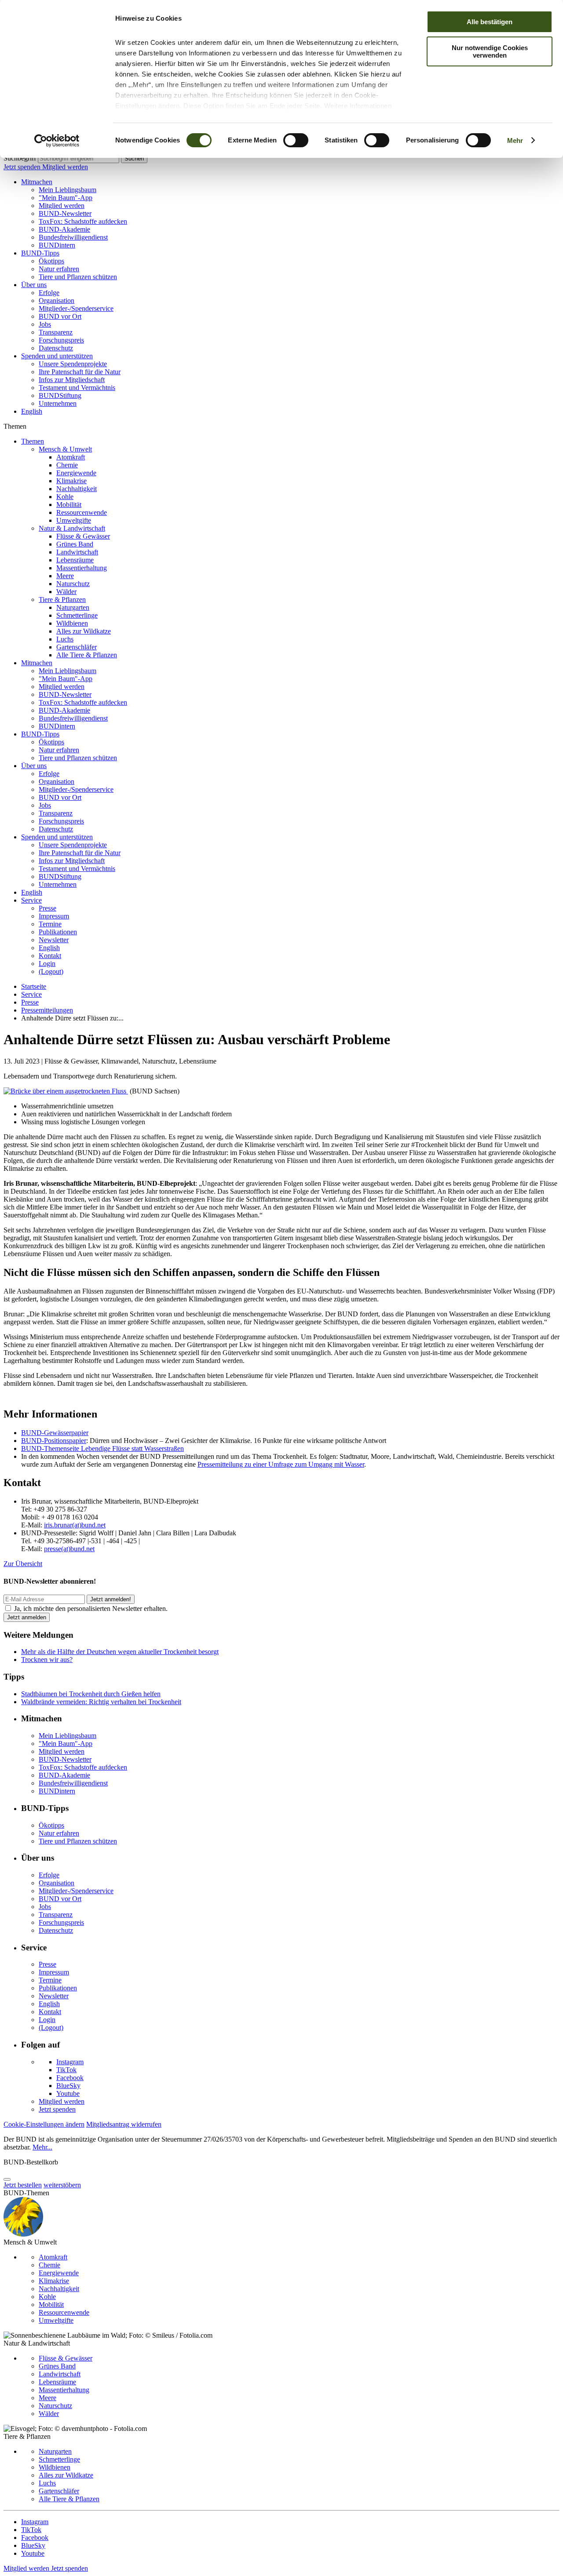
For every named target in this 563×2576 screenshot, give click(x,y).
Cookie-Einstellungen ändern (44, 2124)
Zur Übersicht (23, 1564)
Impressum (54, 916)
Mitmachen (37, 182)
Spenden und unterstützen (57, 356)
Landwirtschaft (77, 552)
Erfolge (49, 293)
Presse (48, 908)
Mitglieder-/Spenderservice (76, 308)
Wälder (66, 592)
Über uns (34, 285)
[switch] (296, 140)
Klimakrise (71, 481)
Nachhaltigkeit (77, 489)
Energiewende (76, 473)
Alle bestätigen (490, 22)
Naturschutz (73, 584)
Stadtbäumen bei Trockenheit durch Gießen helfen (91, 1694)
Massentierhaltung (82, 568)
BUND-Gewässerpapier (55, 1433)
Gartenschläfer (77, 647)
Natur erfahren (59, 269)
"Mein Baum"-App (66, 198)
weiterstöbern (62, 2185)
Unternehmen (58, 403)
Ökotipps (51, 261)
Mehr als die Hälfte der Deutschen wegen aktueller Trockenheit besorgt (120, 1652)
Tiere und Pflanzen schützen (78, 277)
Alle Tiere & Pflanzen (87, 655)
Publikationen (58, 932)
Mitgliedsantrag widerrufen (124, 2124)
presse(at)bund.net (69, 1549)
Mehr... (42, 2147)
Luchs (65, 639)
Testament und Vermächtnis (77, 388)
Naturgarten (73, 607)
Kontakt (50, 956)
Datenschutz (56, 348)
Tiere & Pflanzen (62, 599)
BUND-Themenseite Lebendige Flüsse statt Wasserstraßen (102, 1448)
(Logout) (51, 971)
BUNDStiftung (60, 395)
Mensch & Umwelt (65, 449)
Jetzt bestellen (23, 2185)
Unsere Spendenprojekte (73, 364)
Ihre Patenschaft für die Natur (80, 372)
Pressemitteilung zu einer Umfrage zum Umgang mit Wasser (281, 1464)
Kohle (65, 497)
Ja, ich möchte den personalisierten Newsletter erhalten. (91, 1609)
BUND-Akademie (64, 229)
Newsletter (54, 940)
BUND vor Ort (60, 316)
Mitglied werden (65, 167)
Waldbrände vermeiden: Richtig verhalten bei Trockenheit (101, 1702)
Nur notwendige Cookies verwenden (490, 51)
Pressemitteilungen (47, 1010)
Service (31, 900)
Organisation (57, 301)
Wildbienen (72, 623)
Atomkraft (71, 457)
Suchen (134, 158)
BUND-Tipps (40, 253)
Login (47, 964)
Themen (33, 441)
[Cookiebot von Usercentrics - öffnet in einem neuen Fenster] (57, 141)
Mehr (515, 140)
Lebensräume (75, 560)
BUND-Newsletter (65, 213)
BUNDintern (57, 245)
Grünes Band (75, 544)
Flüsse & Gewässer (83, 536)
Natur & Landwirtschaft (72, 528)
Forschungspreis (61, 340)
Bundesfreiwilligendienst (73, 237)
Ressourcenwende (82, 512)
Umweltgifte (74, 520)
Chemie (67, 465)
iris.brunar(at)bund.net (75, 1525)
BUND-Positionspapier (54, 1441)
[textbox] (79, 158)
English (32, 411)
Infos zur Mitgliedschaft (72, 380)
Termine (50, 924)
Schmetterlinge (77, 615)
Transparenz (56, 332)
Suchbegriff (20, 158)
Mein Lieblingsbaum (68, 190)
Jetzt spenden (23, 167)
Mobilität (69, 505)
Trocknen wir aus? (47, 1660)
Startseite (34, 986)
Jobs (45, 324)
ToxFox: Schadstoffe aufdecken (83, 221)
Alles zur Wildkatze (84, 631)
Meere (65, 576)
